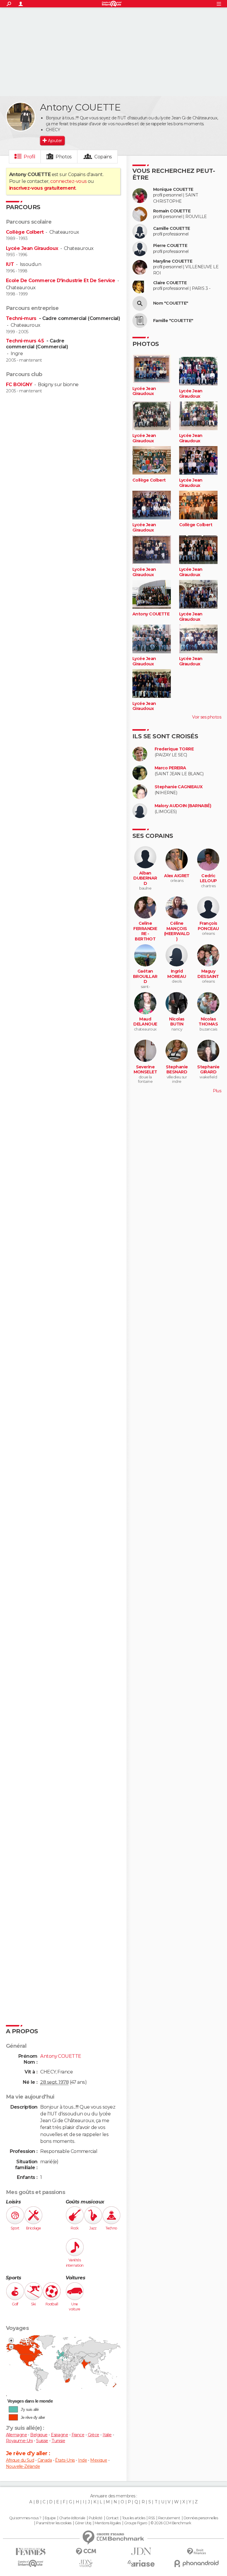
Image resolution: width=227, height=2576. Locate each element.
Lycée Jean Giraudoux (32, 248)
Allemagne (16, 2435)
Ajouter (55, 141)
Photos (64, 157)
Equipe (50, 2518)
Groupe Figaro (136, 2523)
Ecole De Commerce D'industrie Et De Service (61, 281)
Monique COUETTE (173, 190)
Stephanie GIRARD (208, 1070)
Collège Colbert (25, 232)
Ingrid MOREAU (177, 974)
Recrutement (169, 2518)
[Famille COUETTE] (140, 321)
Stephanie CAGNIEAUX (179, 787)
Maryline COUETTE (173, 261)
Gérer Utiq (83, 2523)
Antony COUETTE (151, 614)
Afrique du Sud (20, 2460)
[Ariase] (141, 2563)
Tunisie (58, 2441)
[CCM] (86, 2552)
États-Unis (65, 2460)
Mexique (99, 2460)
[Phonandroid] (196, 2563)
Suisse (42, 2441)
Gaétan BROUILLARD (145, 976)
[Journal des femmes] (31, 2552)
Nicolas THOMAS (208, 1022)
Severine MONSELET (145, 1070)
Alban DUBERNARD (145, 878)
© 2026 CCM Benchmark (171, 2523)
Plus (217, 1091)
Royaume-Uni (19, 2441)
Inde (82, 2460)
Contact (112, 2518)
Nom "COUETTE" (171, 303)
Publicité (96, 2518)
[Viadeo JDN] (86, 2563)
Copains (103, 157)
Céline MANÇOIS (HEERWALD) (177, 931)
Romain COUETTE (172, 211)
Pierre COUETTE (170, 246)
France (78, 2435)
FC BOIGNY (19, 385)
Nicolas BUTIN (177, 1022)
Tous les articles (134, 2518)
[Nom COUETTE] (140, 303)
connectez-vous (68, 181)
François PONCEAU (208, 926)
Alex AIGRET (177, 876)
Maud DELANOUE (145, 1022)
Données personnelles (201, 2518)
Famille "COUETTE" (173, 321)
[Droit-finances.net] (196, 2552)
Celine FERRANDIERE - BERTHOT (145, 931)
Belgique (39, 2435)
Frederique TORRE (174, 749)
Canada (45, 2460)
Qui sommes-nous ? (25, 2518)
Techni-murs (22, 318)
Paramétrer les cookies (54, 2523)
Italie (107, 2435)
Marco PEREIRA (170, 768)
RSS (151, 2518)
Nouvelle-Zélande (23, 2466)
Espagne (59, 2435)
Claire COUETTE (170, 283)
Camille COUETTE (172, 229)
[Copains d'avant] (31, 2563)
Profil (30, 157)
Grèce (94, 2435)
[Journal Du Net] (141, 2551)
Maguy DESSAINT (208, 974)
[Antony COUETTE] (21, 117)
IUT (10, 264)
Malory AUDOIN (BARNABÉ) (183, 806)
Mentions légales (108, 2523)
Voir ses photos (207, 717)
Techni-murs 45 (26, 341)
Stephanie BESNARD (177, 1070)
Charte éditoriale (72, 2518)
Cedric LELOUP (208, 879)
